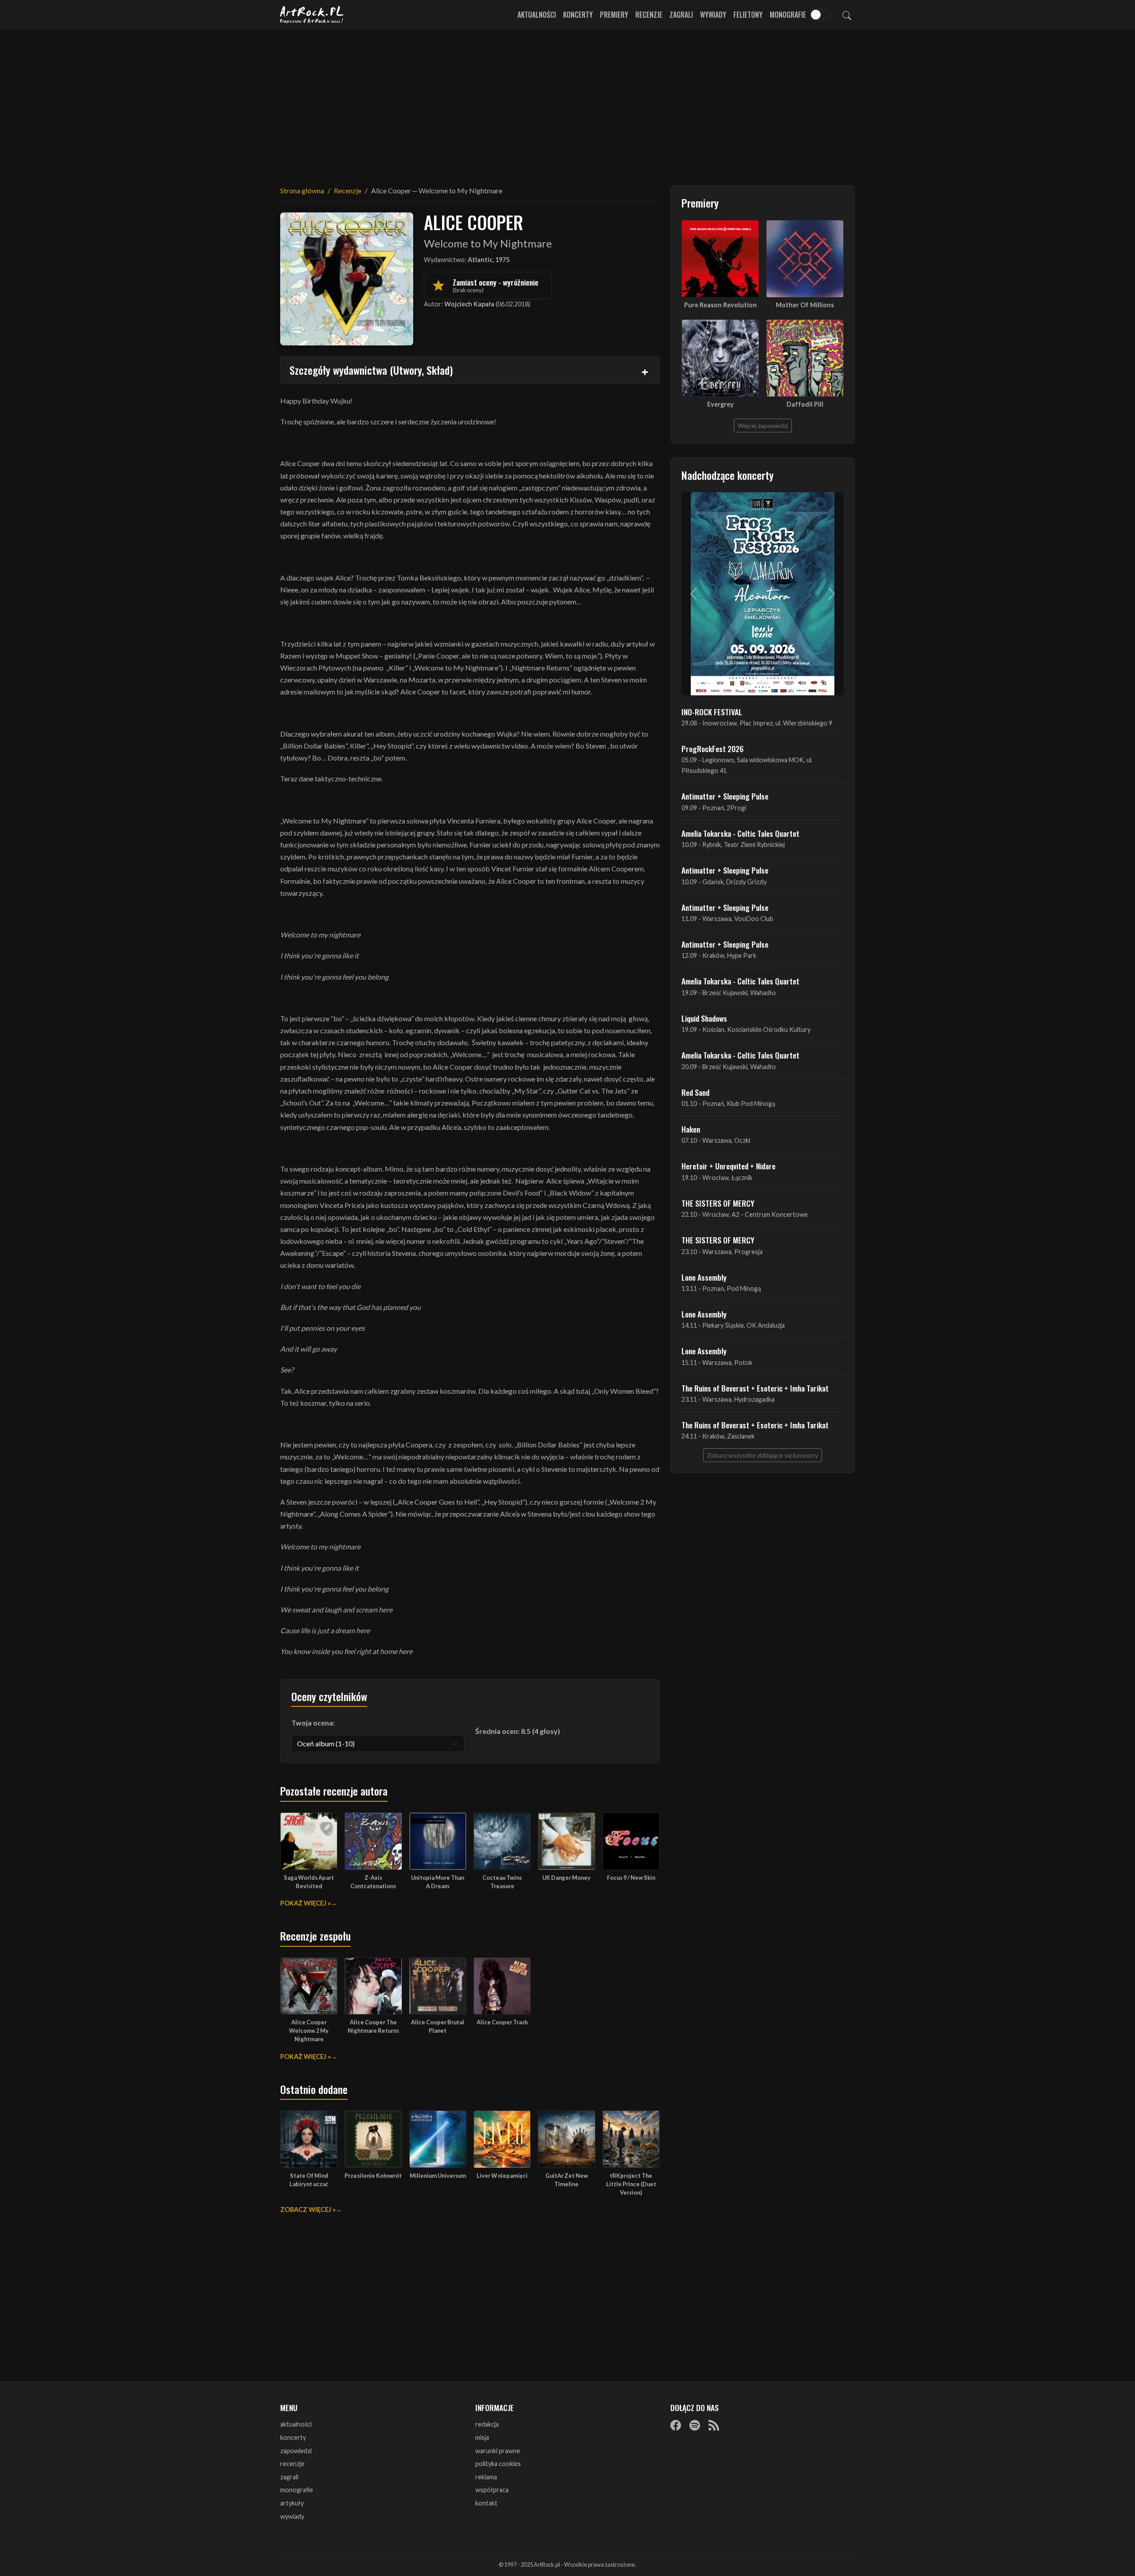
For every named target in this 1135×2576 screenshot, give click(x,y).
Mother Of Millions (805, 305)
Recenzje (649, 15)
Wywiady (713, 15)
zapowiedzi (296, 2451)
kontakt (486, 2503)
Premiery (614, 15)
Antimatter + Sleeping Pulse (725, 796)
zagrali (289, 2477)
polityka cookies (498, 2464)
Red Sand (695, 1092)
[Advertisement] (567, 102)
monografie (297, 2490)
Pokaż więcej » (305, 1903)
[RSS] (714, 2425)
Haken (691, 1129)
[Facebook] (676, 2425)
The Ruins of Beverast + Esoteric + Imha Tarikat (755, 1388)
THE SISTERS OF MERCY (718, 1203)
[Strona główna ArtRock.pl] (312, 15)
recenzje (292, 2464)
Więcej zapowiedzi (763, 425)
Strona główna (302, 190)
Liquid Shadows (704, 1018)
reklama (486, 2477)
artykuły (292, 2503)
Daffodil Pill (805, 404)
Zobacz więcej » (308, 2209)
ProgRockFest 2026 (712, 749)
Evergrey (720, 404)
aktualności (296, 2424)
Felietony (748, 15)
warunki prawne (498, 2451)
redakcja (487, 2424)
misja (482, 2437)
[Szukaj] (847, 15)
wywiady (292, 2516)
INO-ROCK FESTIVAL (712, 712)
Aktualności (537, 15)
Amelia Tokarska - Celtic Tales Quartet (740, 833)
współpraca (492, 2490)
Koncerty (578, 15)
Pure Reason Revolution (720, 305)
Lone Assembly (704, 1277)
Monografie (788, 15)
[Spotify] (695, 2425)
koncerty (293, 2437)
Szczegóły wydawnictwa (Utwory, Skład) (371, 370)
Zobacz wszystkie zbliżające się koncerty (763, 1455)
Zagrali (681, 15)
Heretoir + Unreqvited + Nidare (728, 1166)
